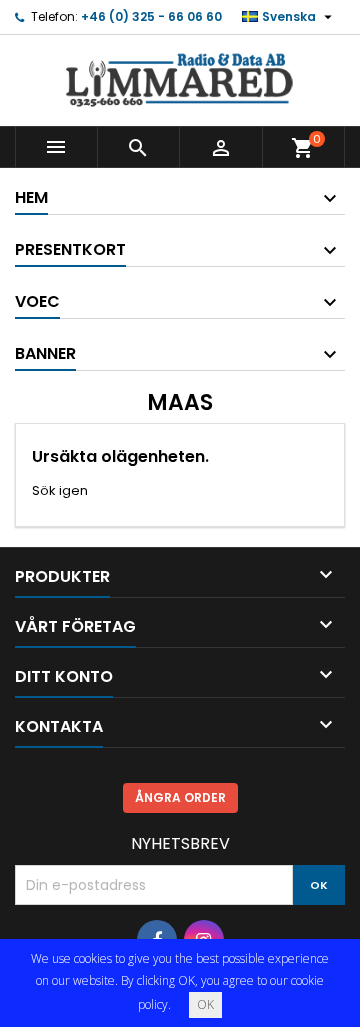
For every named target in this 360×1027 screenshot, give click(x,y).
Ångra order (180, 797)
